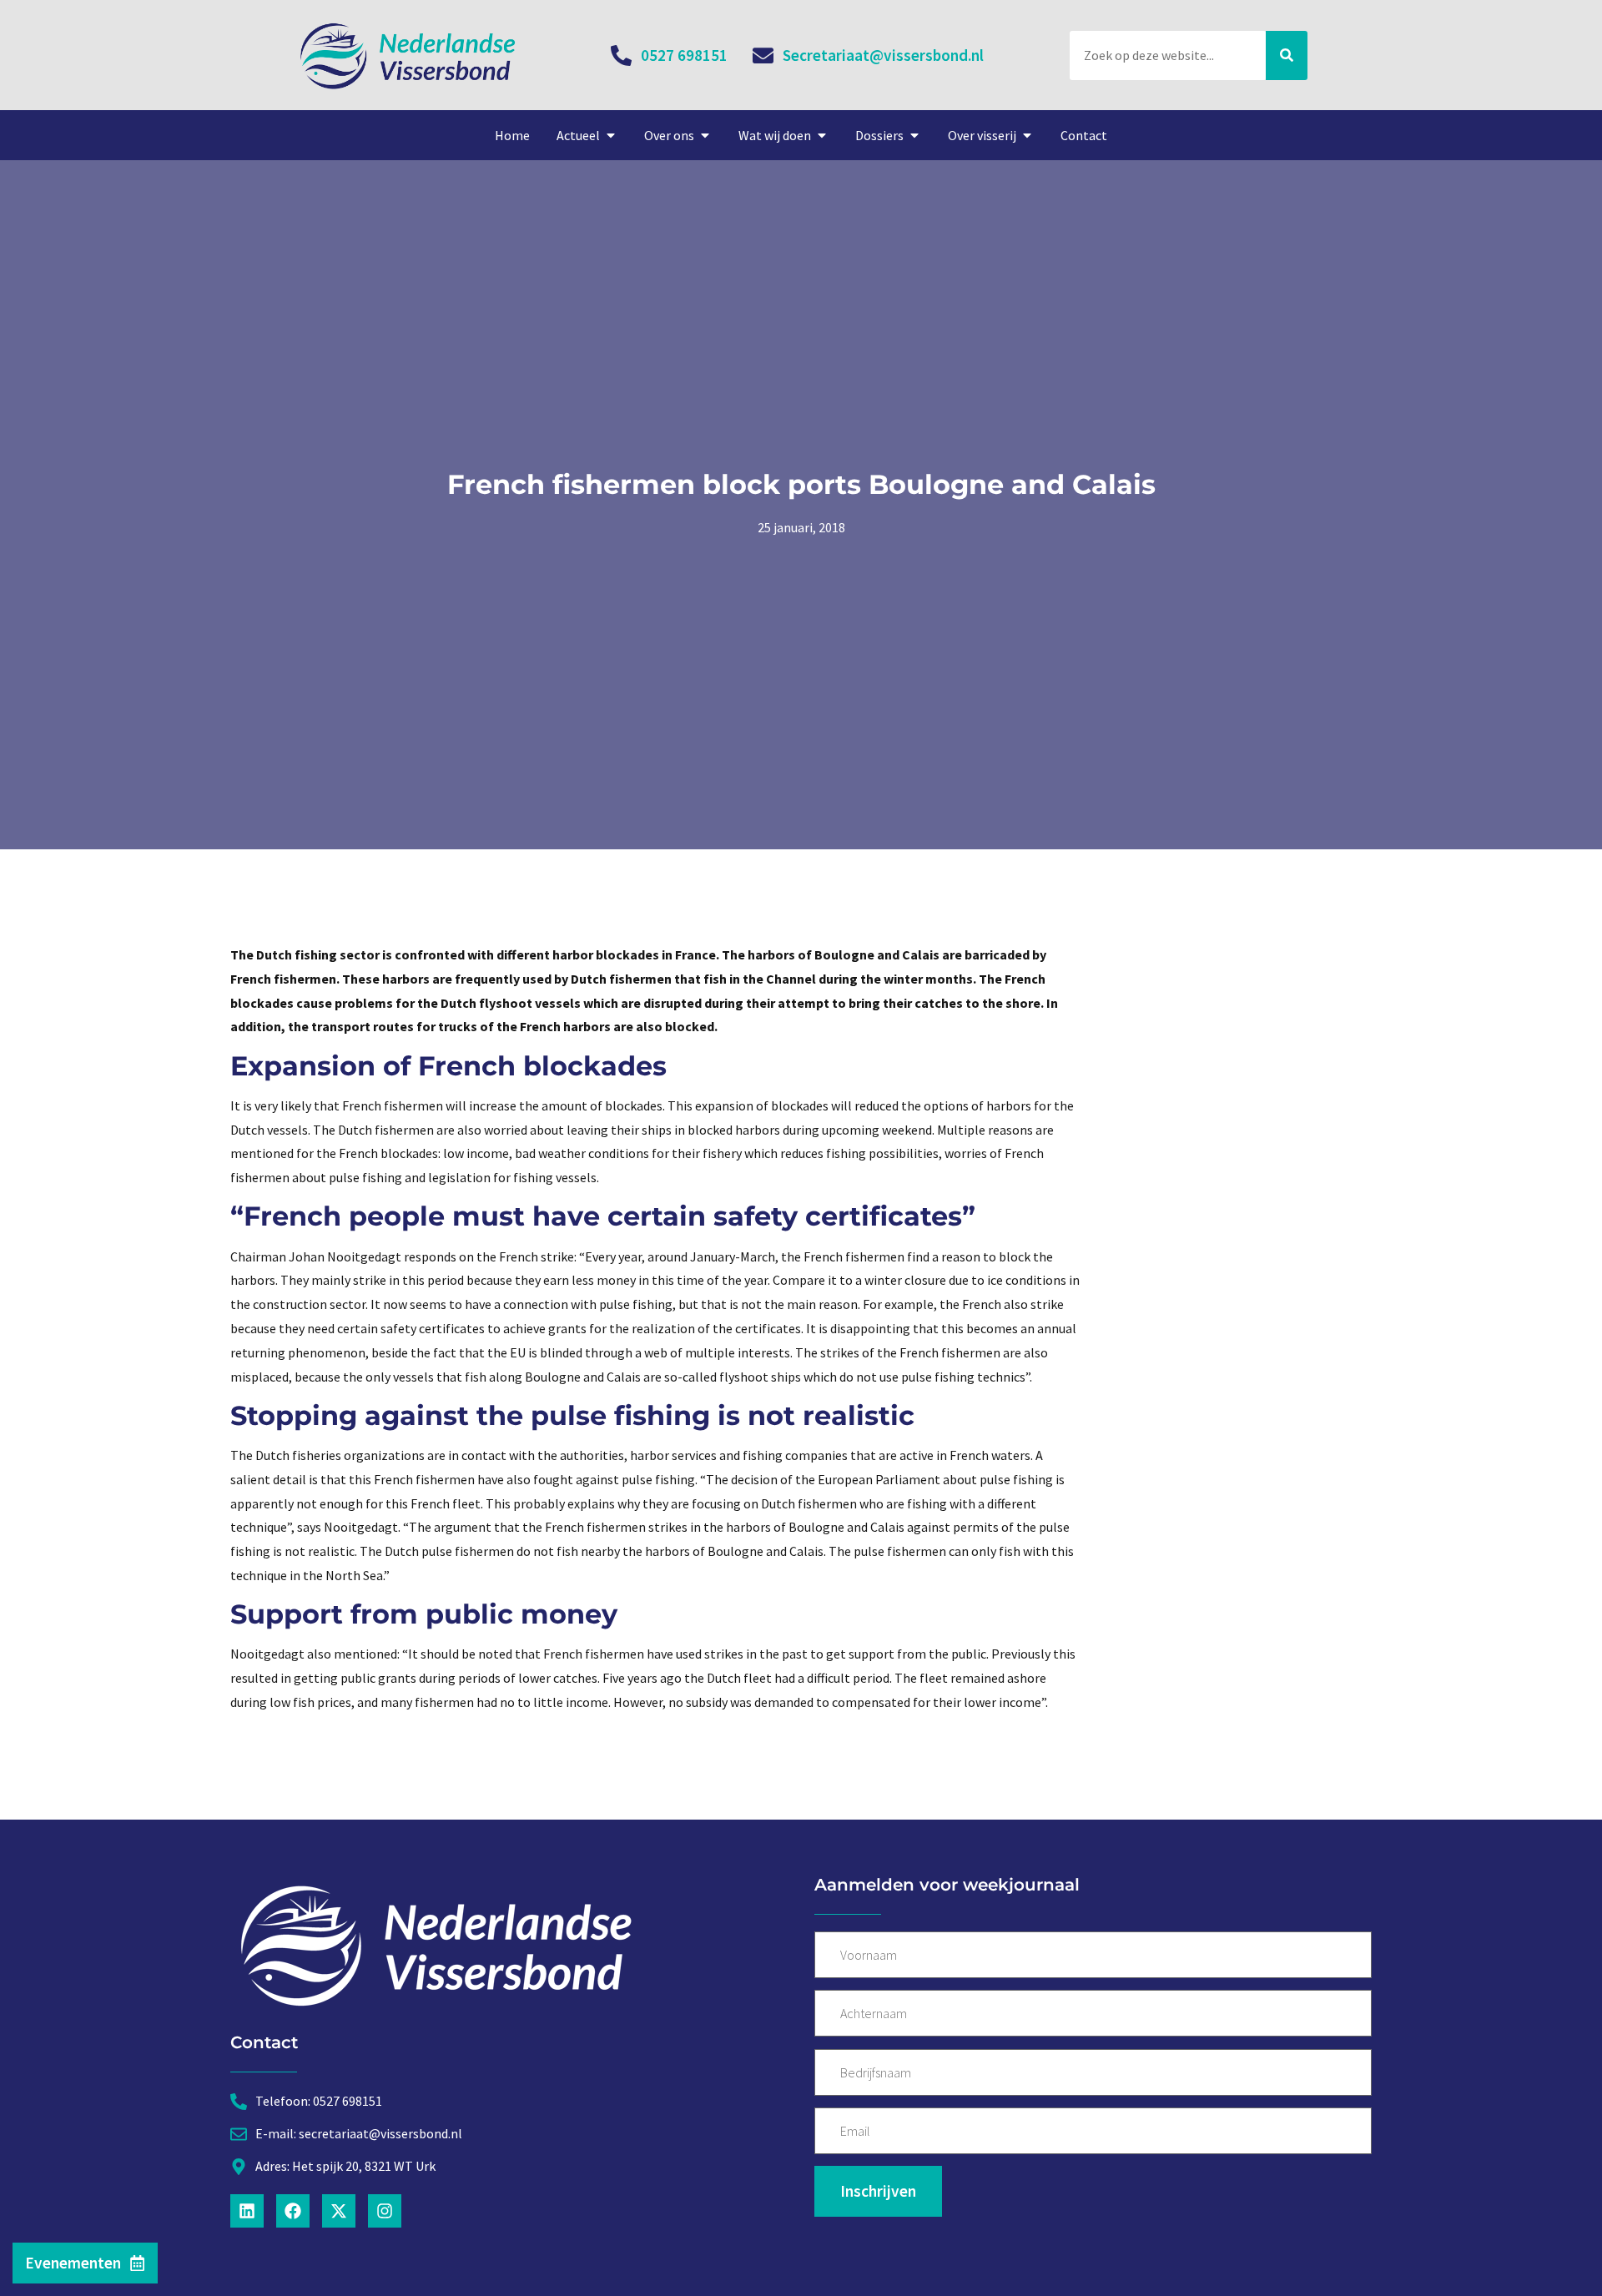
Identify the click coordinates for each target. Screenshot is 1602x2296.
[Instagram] (385, 2211)
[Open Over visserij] (1027, 135)
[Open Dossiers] (914, 135)
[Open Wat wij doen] (822, 135)
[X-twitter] (339, 2211)
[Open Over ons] (705, 135)
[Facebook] (293, 2211)
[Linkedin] (247, 2211)
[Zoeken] (1287, 55)
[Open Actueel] (611, 135)
